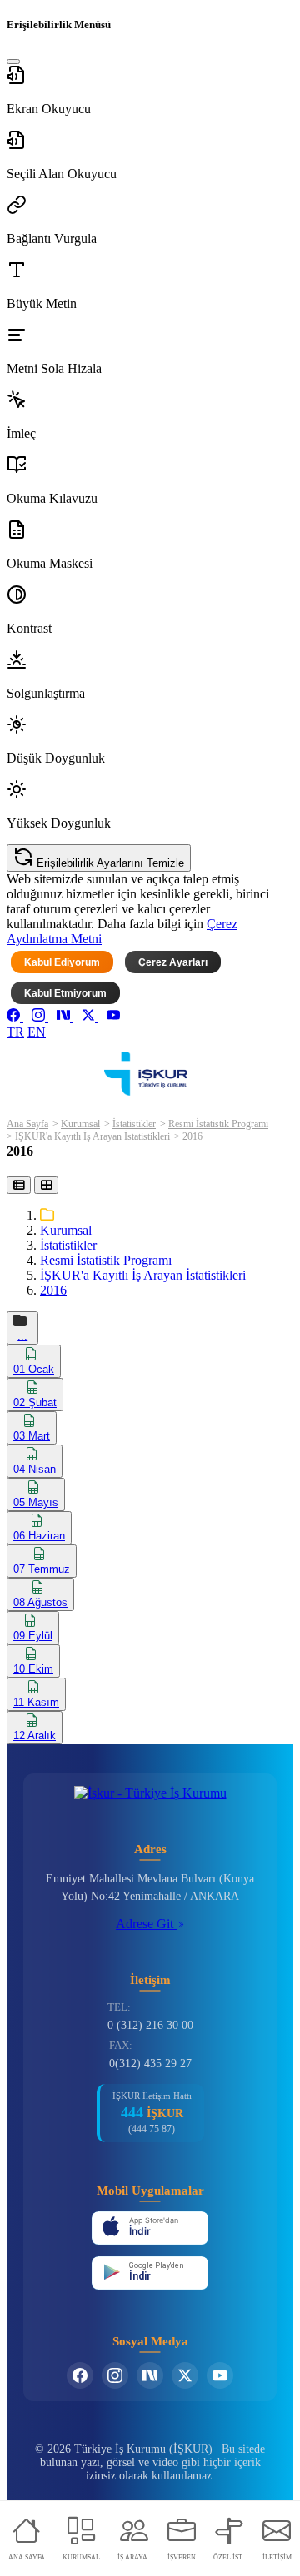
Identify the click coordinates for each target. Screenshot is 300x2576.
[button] (150, 91)
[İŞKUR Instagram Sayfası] (115, 2375)
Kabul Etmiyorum (65, 993)
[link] (15, 1017)
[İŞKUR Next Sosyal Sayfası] (150, 2375)
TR (15, 1032)
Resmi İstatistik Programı (218, 1124)
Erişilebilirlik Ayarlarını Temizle (109, 863)
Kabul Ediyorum (62, 962)
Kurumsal (80, 1124)
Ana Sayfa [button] (27, 1124)
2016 (53, 1290)
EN (37, 1032)
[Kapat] (13, 62)
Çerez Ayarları (173, 962)
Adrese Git (146, 1924)
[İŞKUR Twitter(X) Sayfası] (185, 2375)
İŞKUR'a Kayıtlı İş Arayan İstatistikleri (92, 1136)
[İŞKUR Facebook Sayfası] (80, 2375)
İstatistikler (134, 1124)
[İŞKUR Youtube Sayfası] (220, 2375)
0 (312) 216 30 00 (150, 2025)
